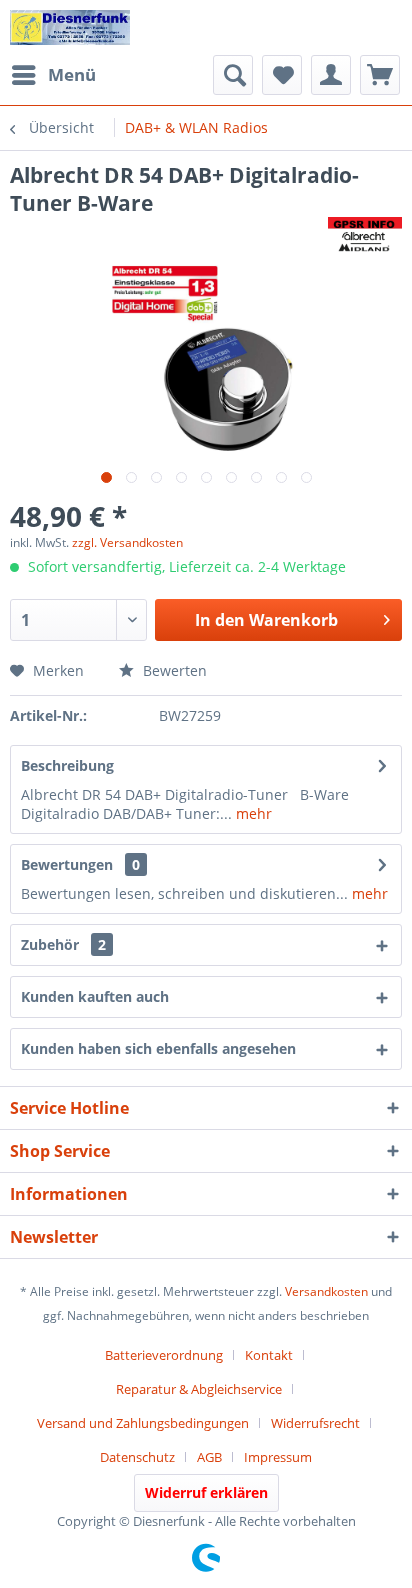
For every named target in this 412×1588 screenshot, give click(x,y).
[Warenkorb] (380, 75)
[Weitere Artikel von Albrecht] (365, 234)
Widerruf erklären (206, 1492)
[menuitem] (53, 75)
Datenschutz (137, 1457)
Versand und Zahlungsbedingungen (143, 1423)
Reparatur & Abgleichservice (199, 1389)
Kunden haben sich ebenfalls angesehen (158, 1048)
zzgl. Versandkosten (127, 542)
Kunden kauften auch (95, 996)
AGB (209, 1457)
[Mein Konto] (331, 75)
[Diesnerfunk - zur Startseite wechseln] (70, 27)
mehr (252, 813)
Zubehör (63, 944)
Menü (72, 74)
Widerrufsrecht (315, 1423)
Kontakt (269, 1355)
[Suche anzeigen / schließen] (233, 75)
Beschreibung (67, 765)
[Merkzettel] (282, 75)
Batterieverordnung (164, 1355)
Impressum (278, 1457)
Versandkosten (326, 1291)
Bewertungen (67, 864)
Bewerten (173, 670)
